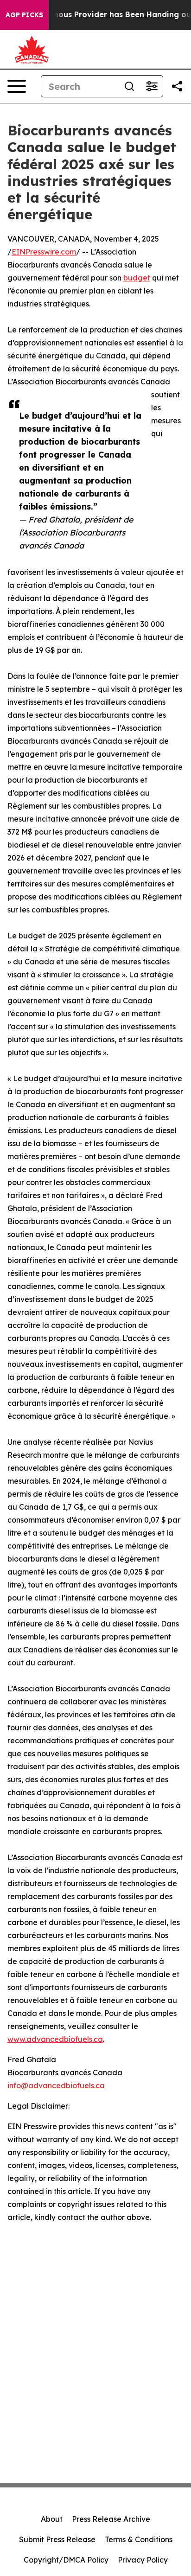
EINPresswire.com (44, 252)
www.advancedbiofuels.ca (55, 2039)
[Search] (129, 86)
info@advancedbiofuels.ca (56, 2085)
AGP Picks (24, 15)
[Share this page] (177, 86)
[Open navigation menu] (17, 86)
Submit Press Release (57, 2539)
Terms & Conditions (139, 2539)
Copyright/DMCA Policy (66, 2560)
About (52, 2519)
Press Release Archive (111, 2519)
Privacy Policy (143, 2560)
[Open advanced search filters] (152, 86)
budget (137, 278)
